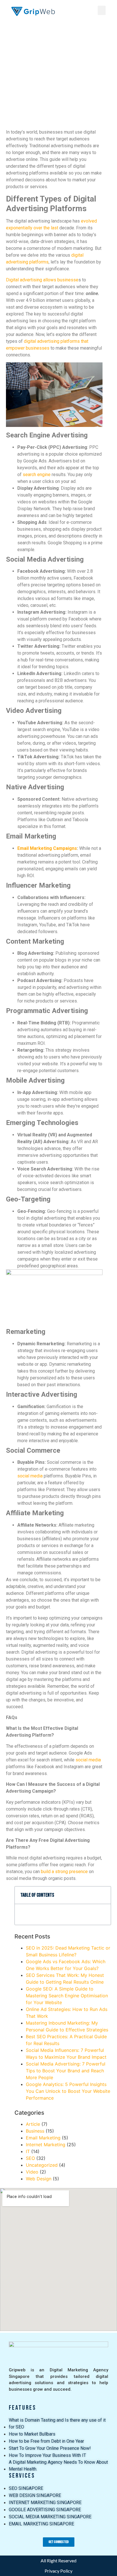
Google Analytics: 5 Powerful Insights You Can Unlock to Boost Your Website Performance (68, 2091)
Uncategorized (42, 2165)
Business (35, 2131)
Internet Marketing (46, 2145)
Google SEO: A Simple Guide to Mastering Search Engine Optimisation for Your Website (67, 1996)
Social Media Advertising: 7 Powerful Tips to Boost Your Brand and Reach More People (66, 2071)
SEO (30, 2158)
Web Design (39, 2179)
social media (30, 1476)
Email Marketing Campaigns (47, 848)
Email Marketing (43, 2138)
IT (28, 2151)
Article (33, 2124)
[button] (102, 10)
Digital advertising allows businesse (42, 280)
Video (32, 2172)
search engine (37, 475)
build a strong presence (64, 1872)
